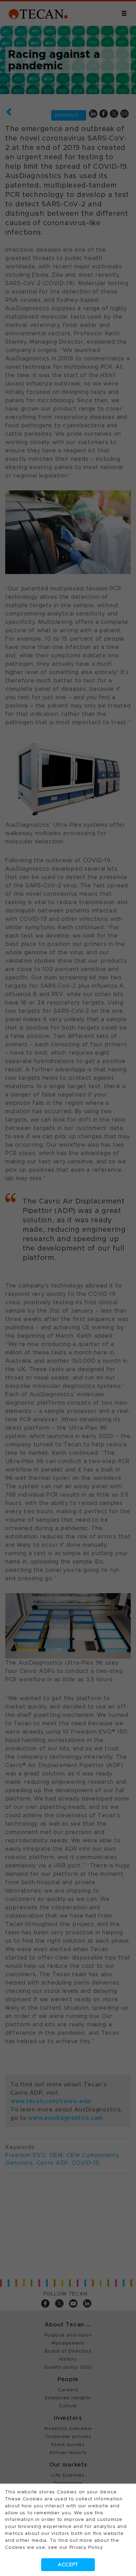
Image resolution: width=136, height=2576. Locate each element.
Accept (68, 2565)
